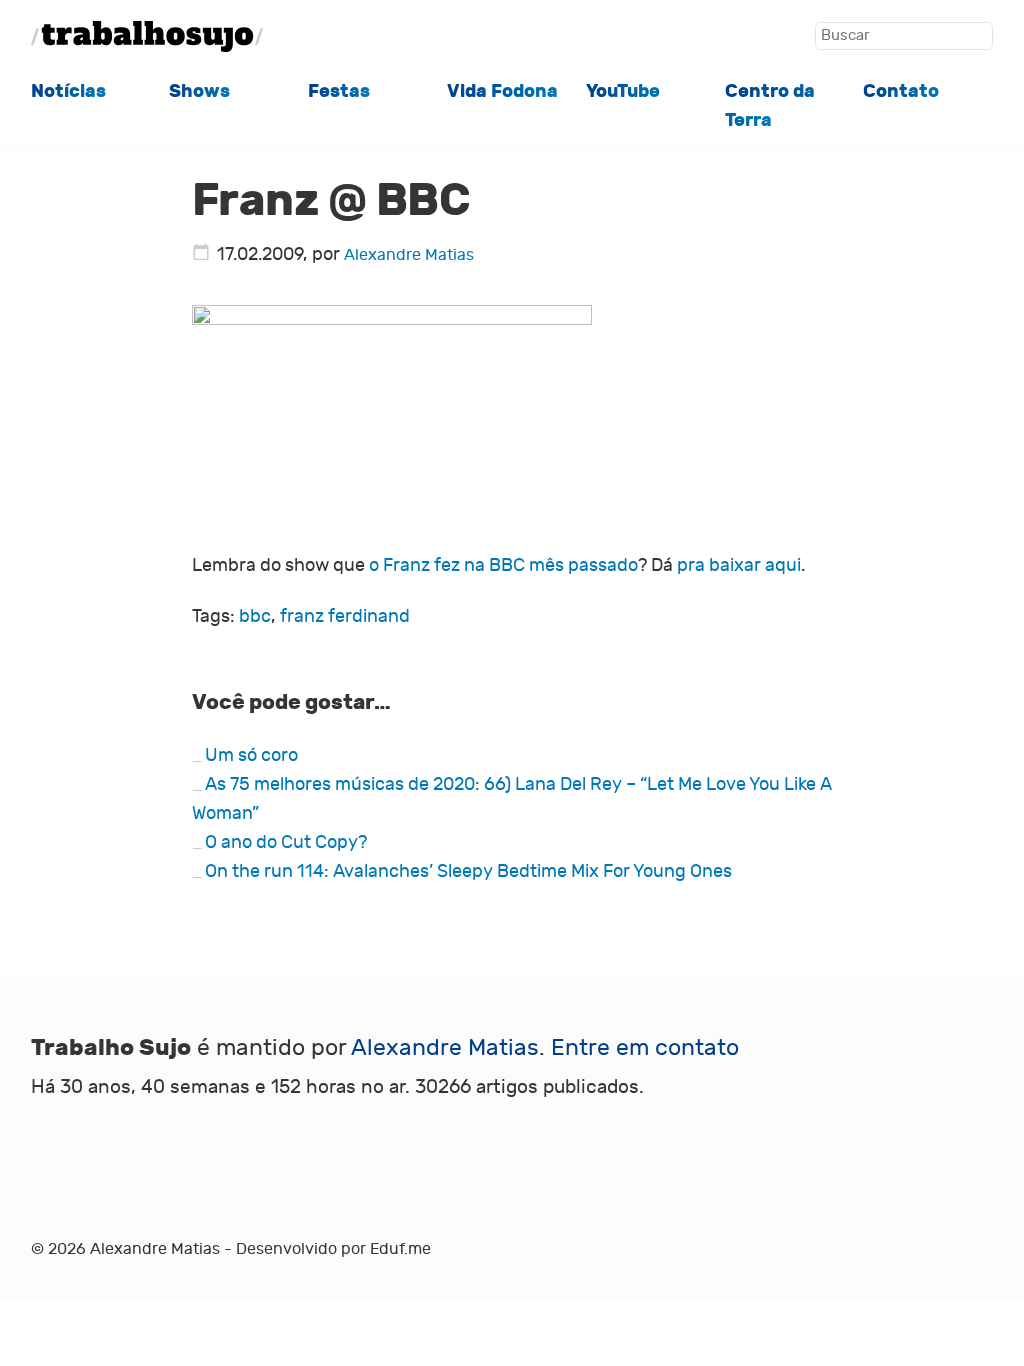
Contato (901, 91)
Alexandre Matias (409, 255)
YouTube (623, 91)
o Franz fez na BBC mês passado (503, 565)
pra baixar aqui (739, 565)
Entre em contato (645, 1047)
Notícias (68, 91)
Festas (339, 91)
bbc (255, 616)
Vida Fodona (502, 91)
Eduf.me (400, 1249)
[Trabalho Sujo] (147, 36)
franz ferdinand (345, 616)
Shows (199, 91)
